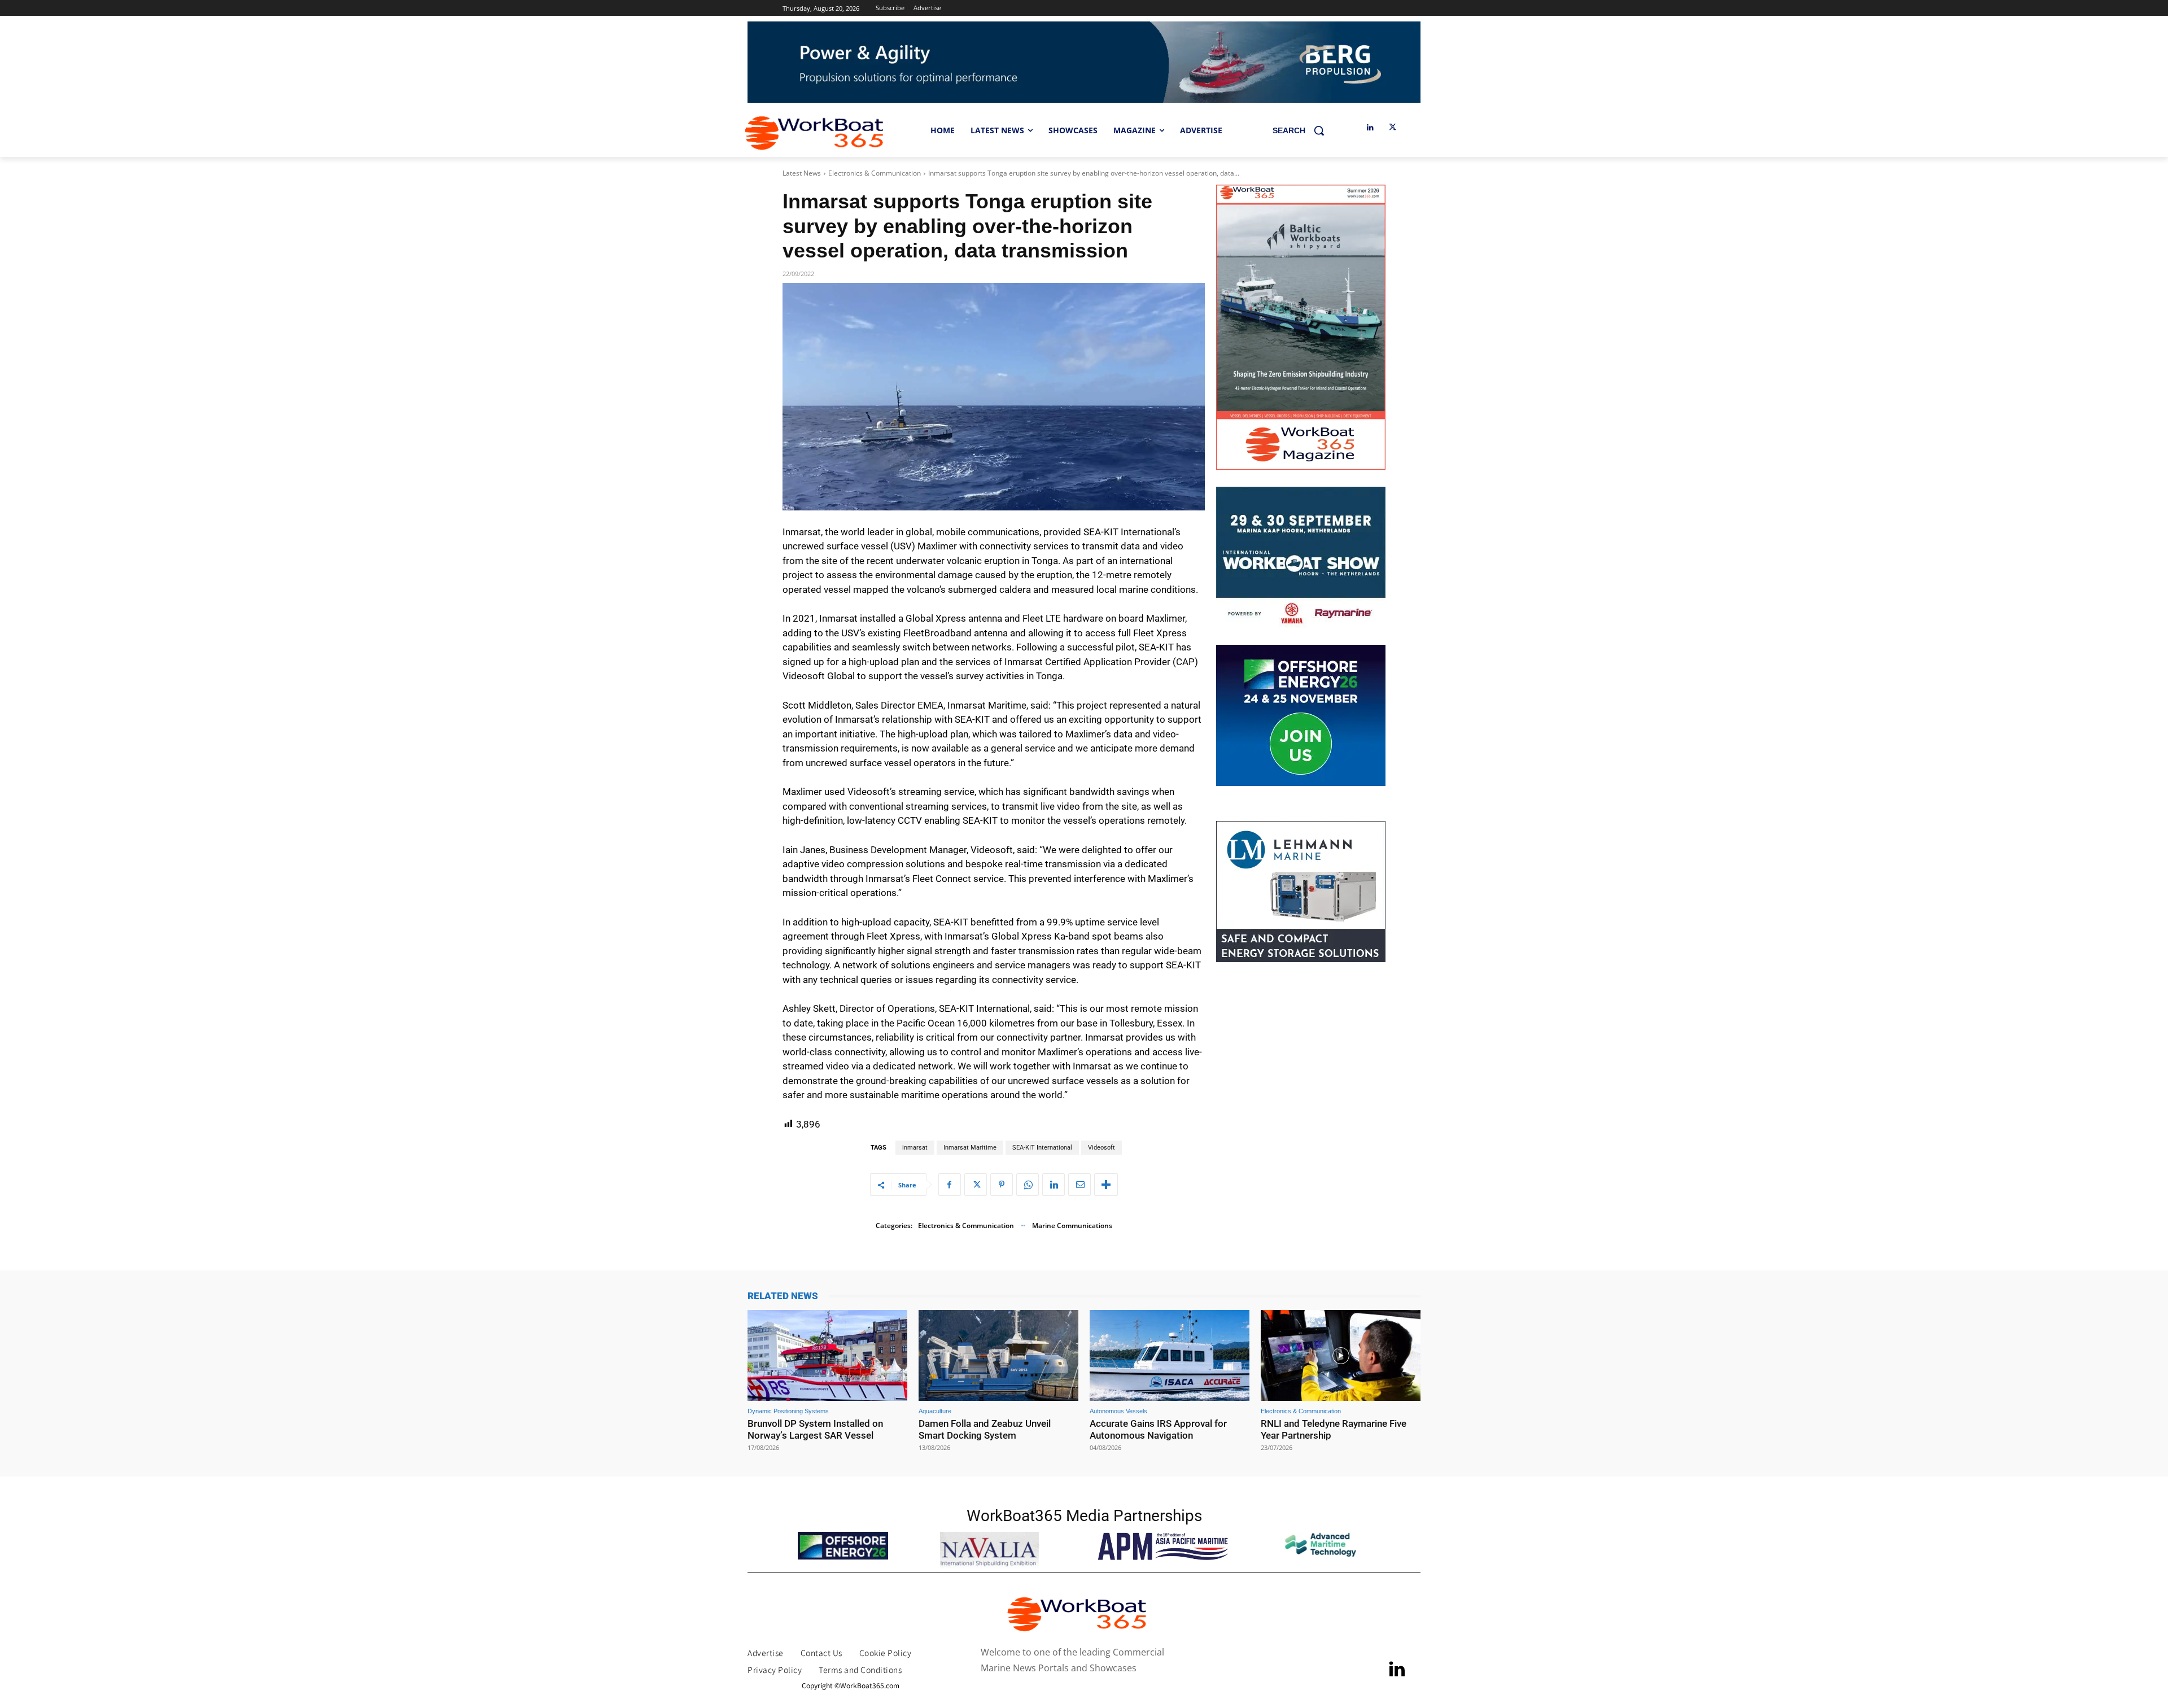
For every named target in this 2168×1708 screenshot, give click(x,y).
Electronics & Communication (875, 173)
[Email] (1079, 1185)
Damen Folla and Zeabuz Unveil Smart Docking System (985, 1429)
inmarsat (915, 1148)
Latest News (802, 173)
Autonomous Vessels (1118, 1411)
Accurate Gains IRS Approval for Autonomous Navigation (1158, 1429)
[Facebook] (950, 1185)
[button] (1302, 130)
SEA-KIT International (1042, 1148)
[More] (1106, 1185)
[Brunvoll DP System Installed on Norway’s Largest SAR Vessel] (827, 1355)
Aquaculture (935, 1411)
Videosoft (1102, 1148)
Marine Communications (1072, 1226)
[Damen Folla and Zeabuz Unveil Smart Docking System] (998, 1355)
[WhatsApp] (1028, 1185)
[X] (1393, 128)
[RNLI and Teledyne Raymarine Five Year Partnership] (1341, 1355)
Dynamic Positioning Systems (788, 1411)
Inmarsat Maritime (970, 1148)
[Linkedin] (1370, 128)
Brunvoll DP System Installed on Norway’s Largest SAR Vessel (815, 1429)
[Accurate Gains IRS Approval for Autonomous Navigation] (1170, 1355)
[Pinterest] (1002, 1185)
